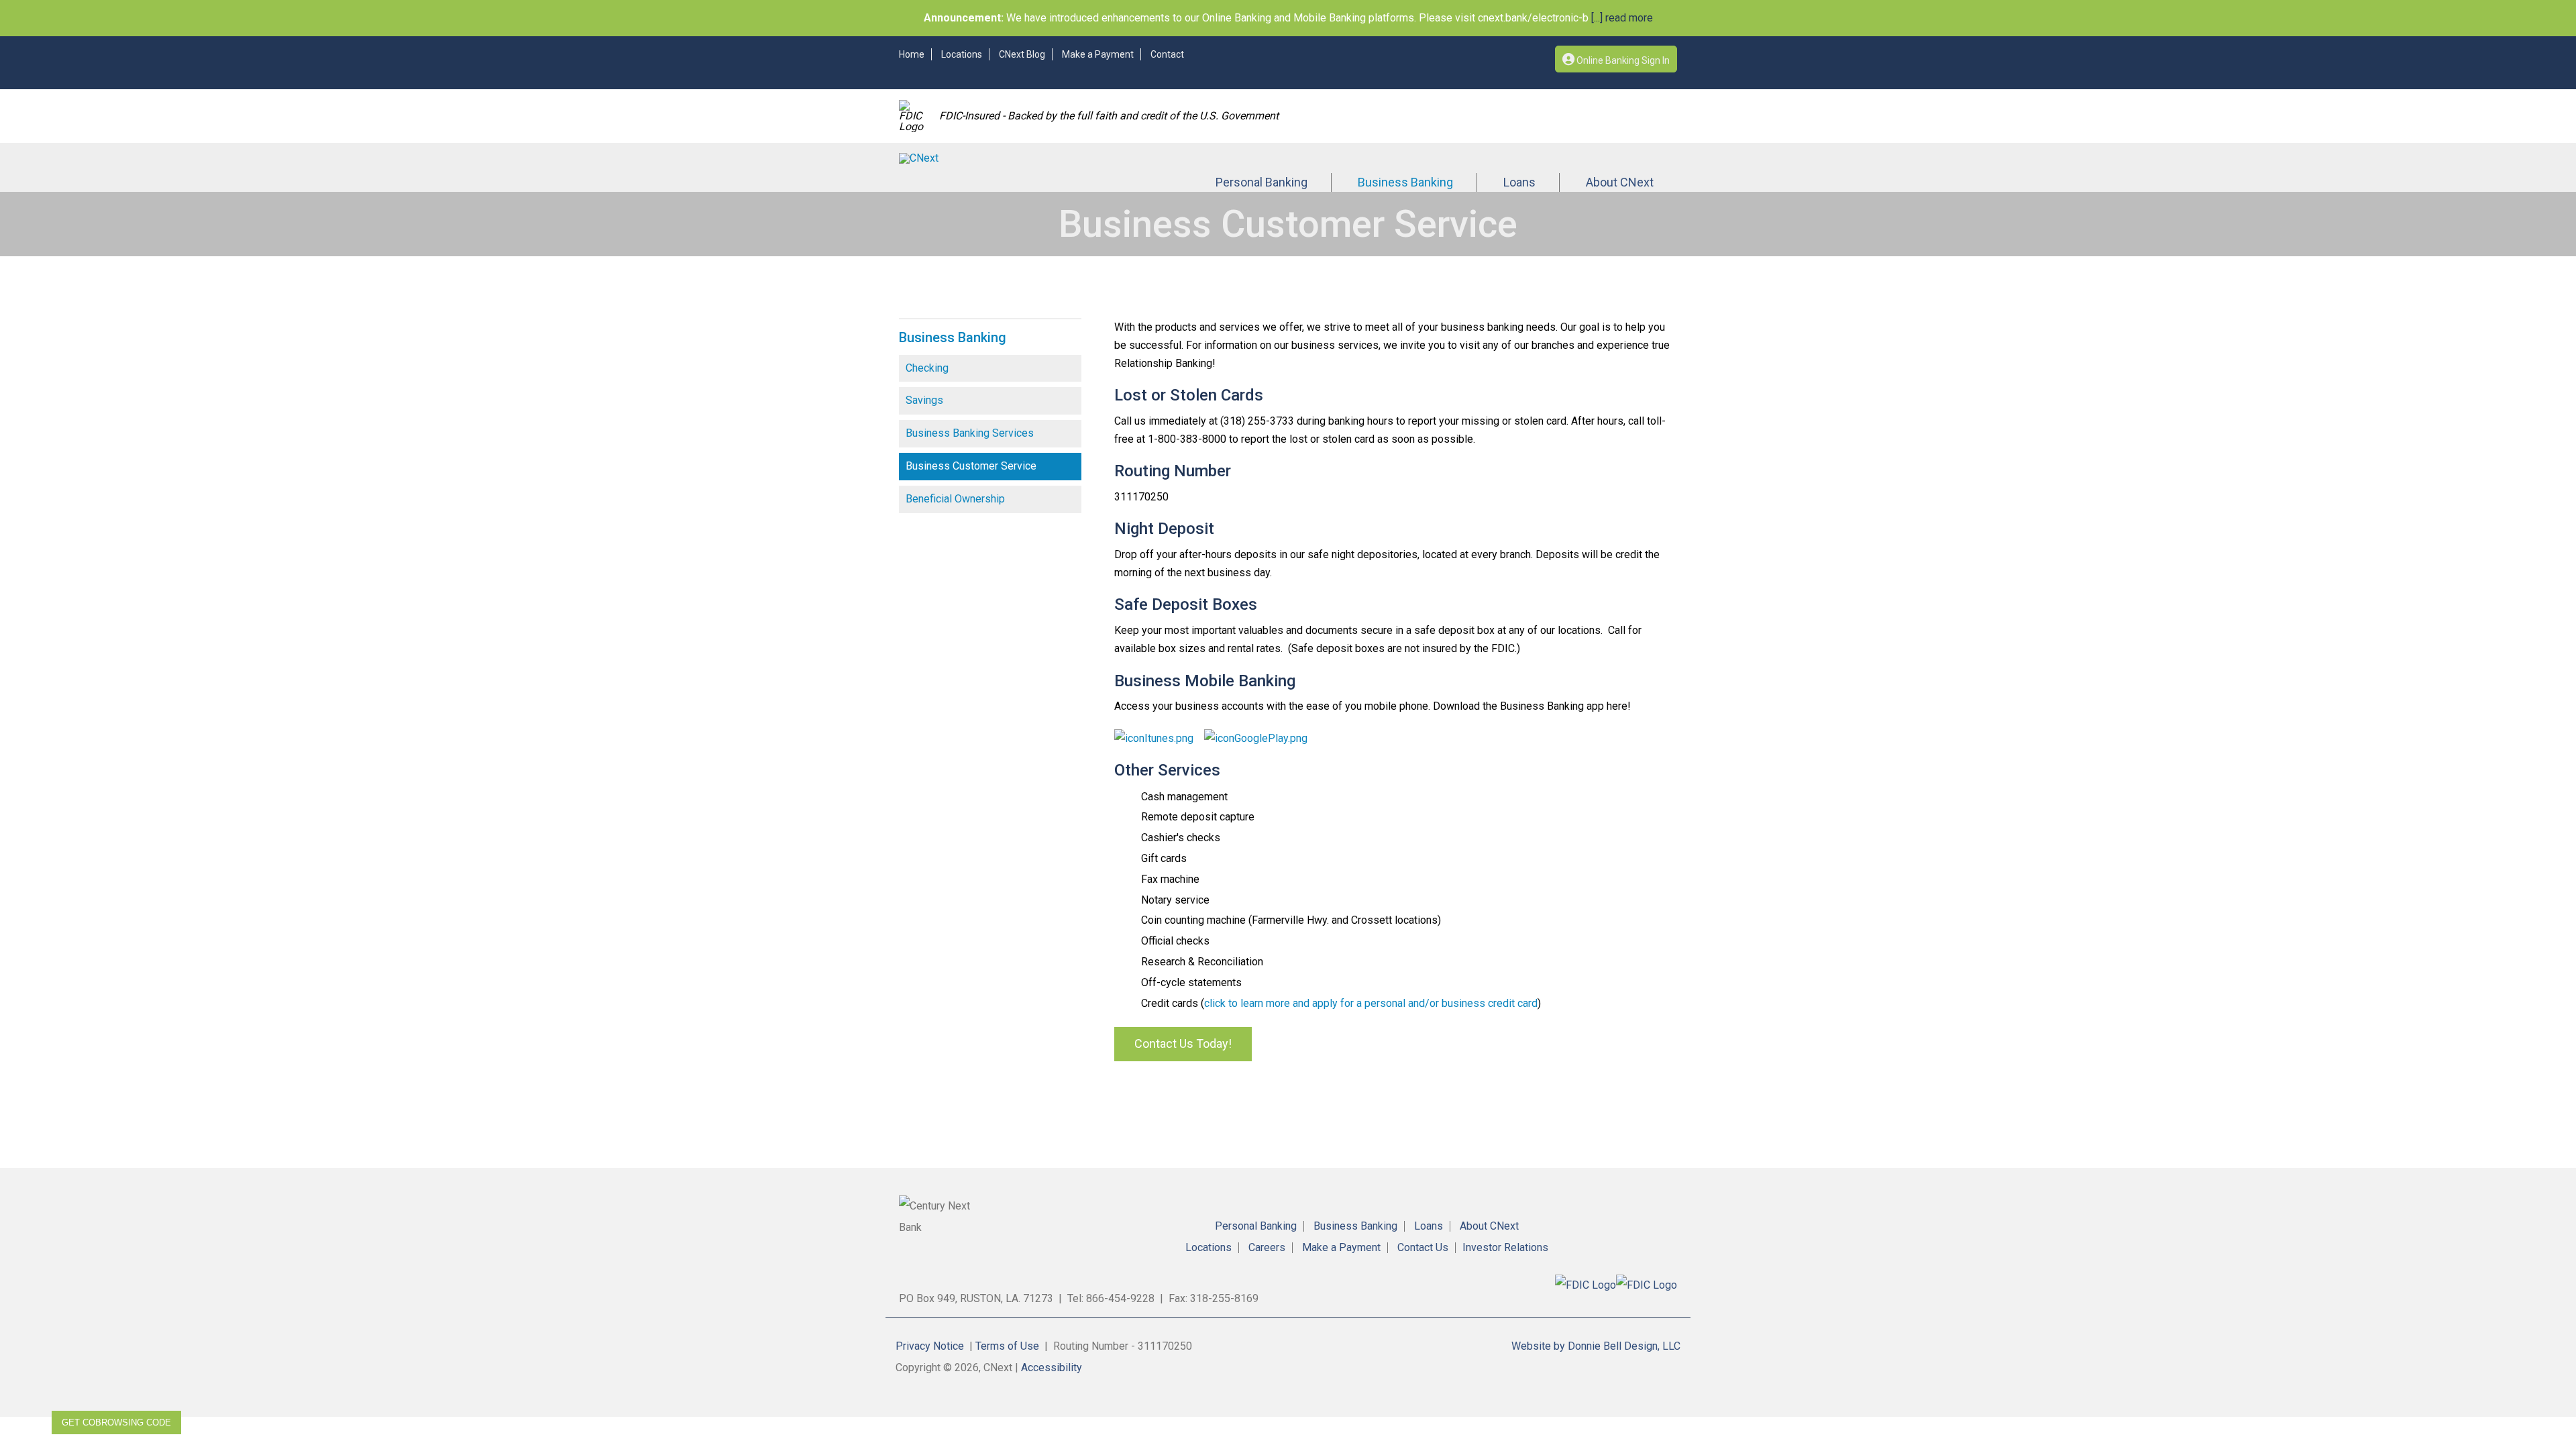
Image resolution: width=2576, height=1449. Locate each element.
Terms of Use (1007, 1346)
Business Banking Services (970, 433)
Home (912, 54)
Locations (962, 54)
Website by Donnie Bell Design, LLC (1596, 1346)
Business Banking (1405, 182)
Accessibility (1052, 1367)
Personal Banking (1262, 182)
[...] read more (1621, 18)
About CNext (1620, 182)
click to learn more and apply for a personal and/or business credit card (1371, 1003)
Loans (1519, 182)
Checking (927, 368)
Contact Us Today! (1183, 1043)
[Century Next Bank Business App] (1154, 738)
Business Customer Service (971, 466)
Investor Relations (1505, 1248)
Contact (1167, 54)
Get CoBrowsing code (116, 1423)
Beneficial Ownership (955, 499)
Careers (1267, 1248)
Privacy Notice (930, 1346)
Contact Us (1423, 1248)
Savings (924, 400)
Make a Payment (1098, 54)
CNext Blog (1022, 54)
